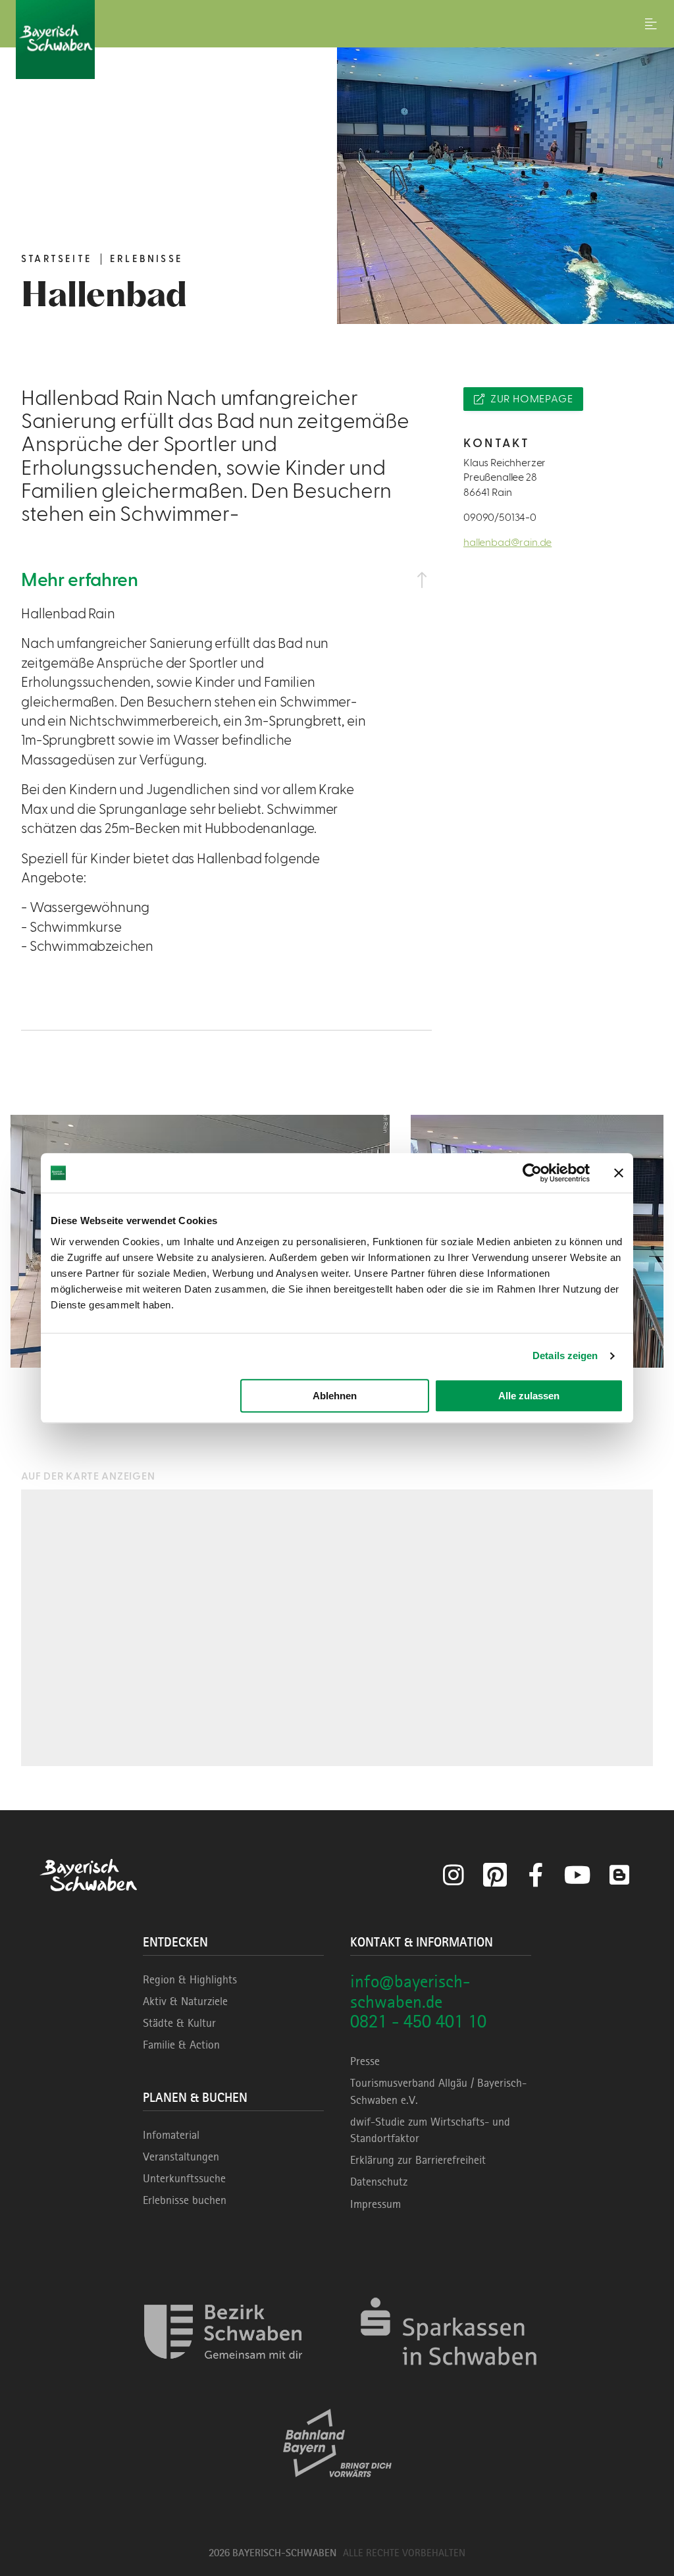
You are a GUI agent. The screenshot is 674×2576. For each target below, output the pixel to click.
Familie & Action (181, 2045)
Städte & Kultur (179, 2023)
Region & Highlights (190, 1979)
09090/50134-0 (500, 518)
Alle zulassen (529, 1396)
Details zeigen (565, 1355)
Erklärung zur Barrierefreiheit (418, 2160)
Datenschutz (379, 2182)
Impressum (376, 2204)
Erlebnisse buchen (185, 2200)
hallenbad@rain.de (507, 543)
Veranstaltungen (181, 2157)
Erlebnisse (146, 259)
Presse (365, 2061)
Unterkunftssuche (184, 2178)
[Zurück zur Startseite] (337, 40)
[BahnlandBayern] (337, 2489)
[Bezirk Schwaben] (223, 2377)
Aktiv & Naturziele (185, 2001)
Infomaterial (171, 2135)
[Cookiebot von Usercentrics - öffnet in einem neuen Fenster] (532, 1173)
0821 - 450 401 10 (418, 2021)
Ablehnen (335, 1396)
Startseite (57, 259)
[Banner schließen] (619, 1173)
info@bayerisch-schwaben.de (410, 1991)
